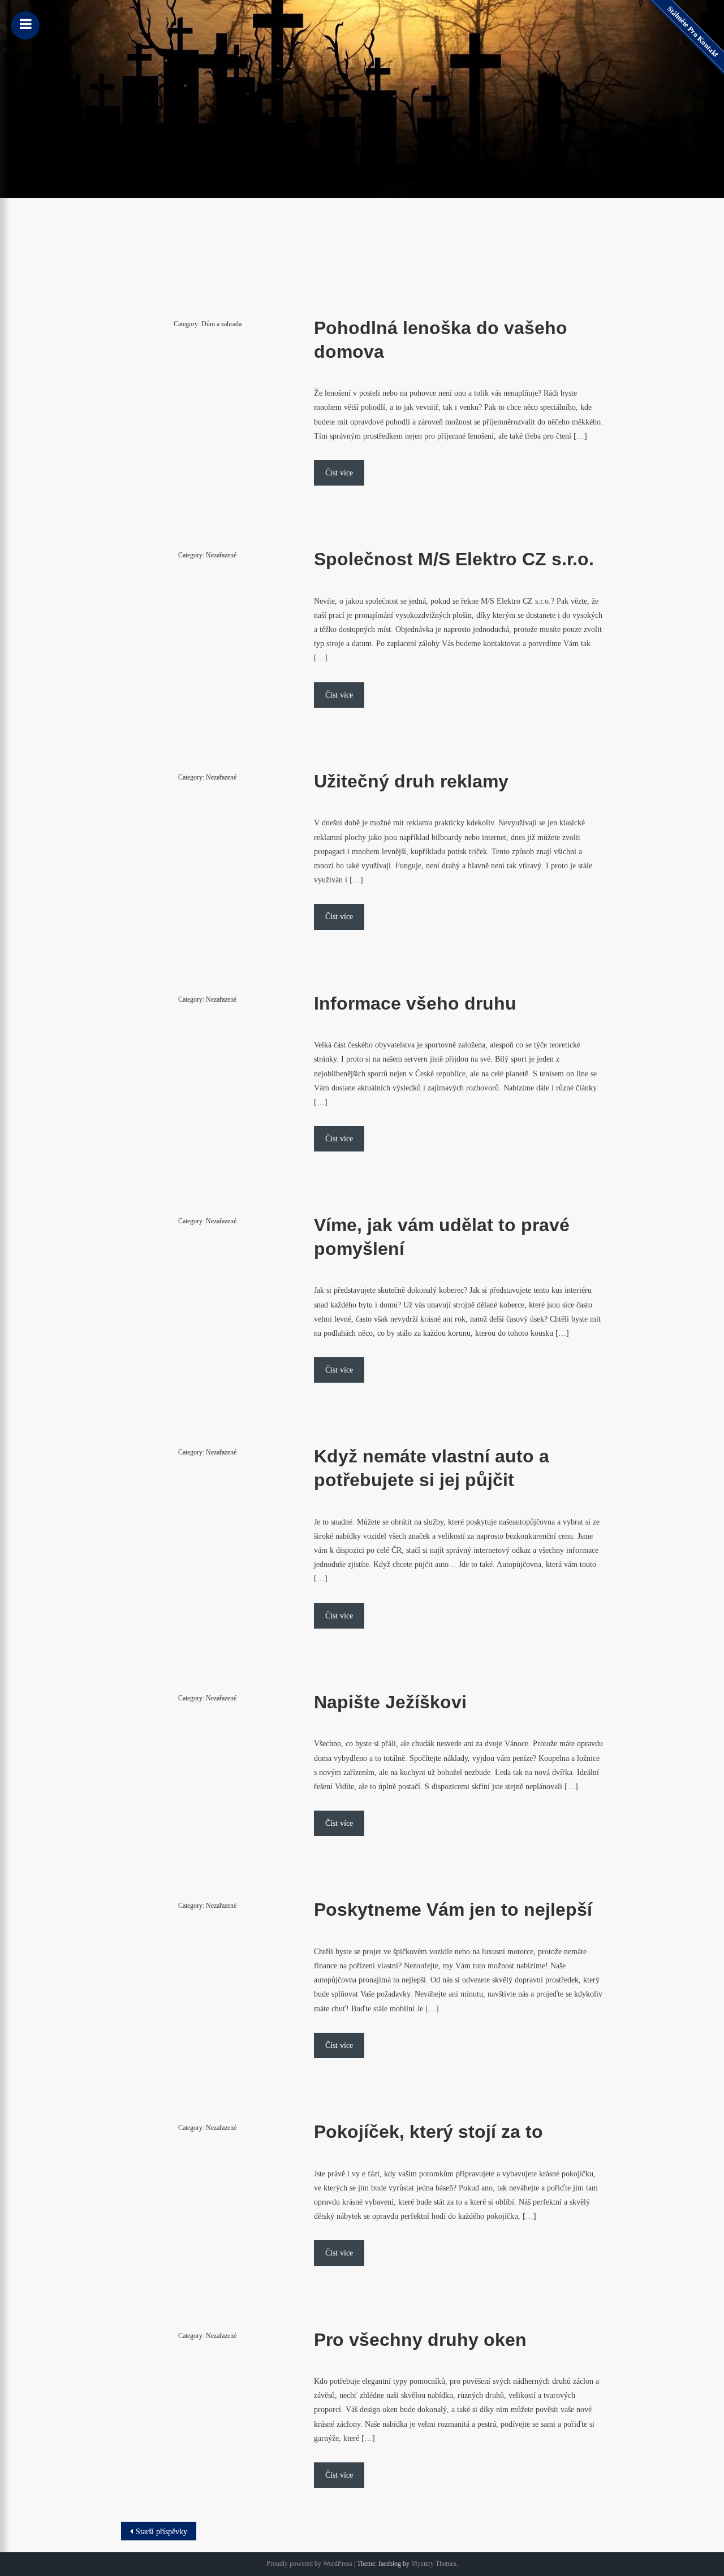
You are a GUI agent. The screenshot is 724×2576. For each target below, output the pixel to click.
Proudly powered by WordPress (309, 2564)
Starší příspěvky (161, 2532)
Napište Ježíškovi (390, 1702)
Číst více (339, 473)
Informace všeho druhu (415, 1003)
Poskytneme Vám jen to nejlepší (453, 1910)
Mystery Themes (434, 2564)
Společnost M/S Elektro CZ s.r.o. (454, 559)
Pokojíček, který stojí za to (428, 2132)
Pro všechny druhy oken (420, 2340)
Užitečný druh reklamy (411, 781)
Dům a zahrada (221, 324)
